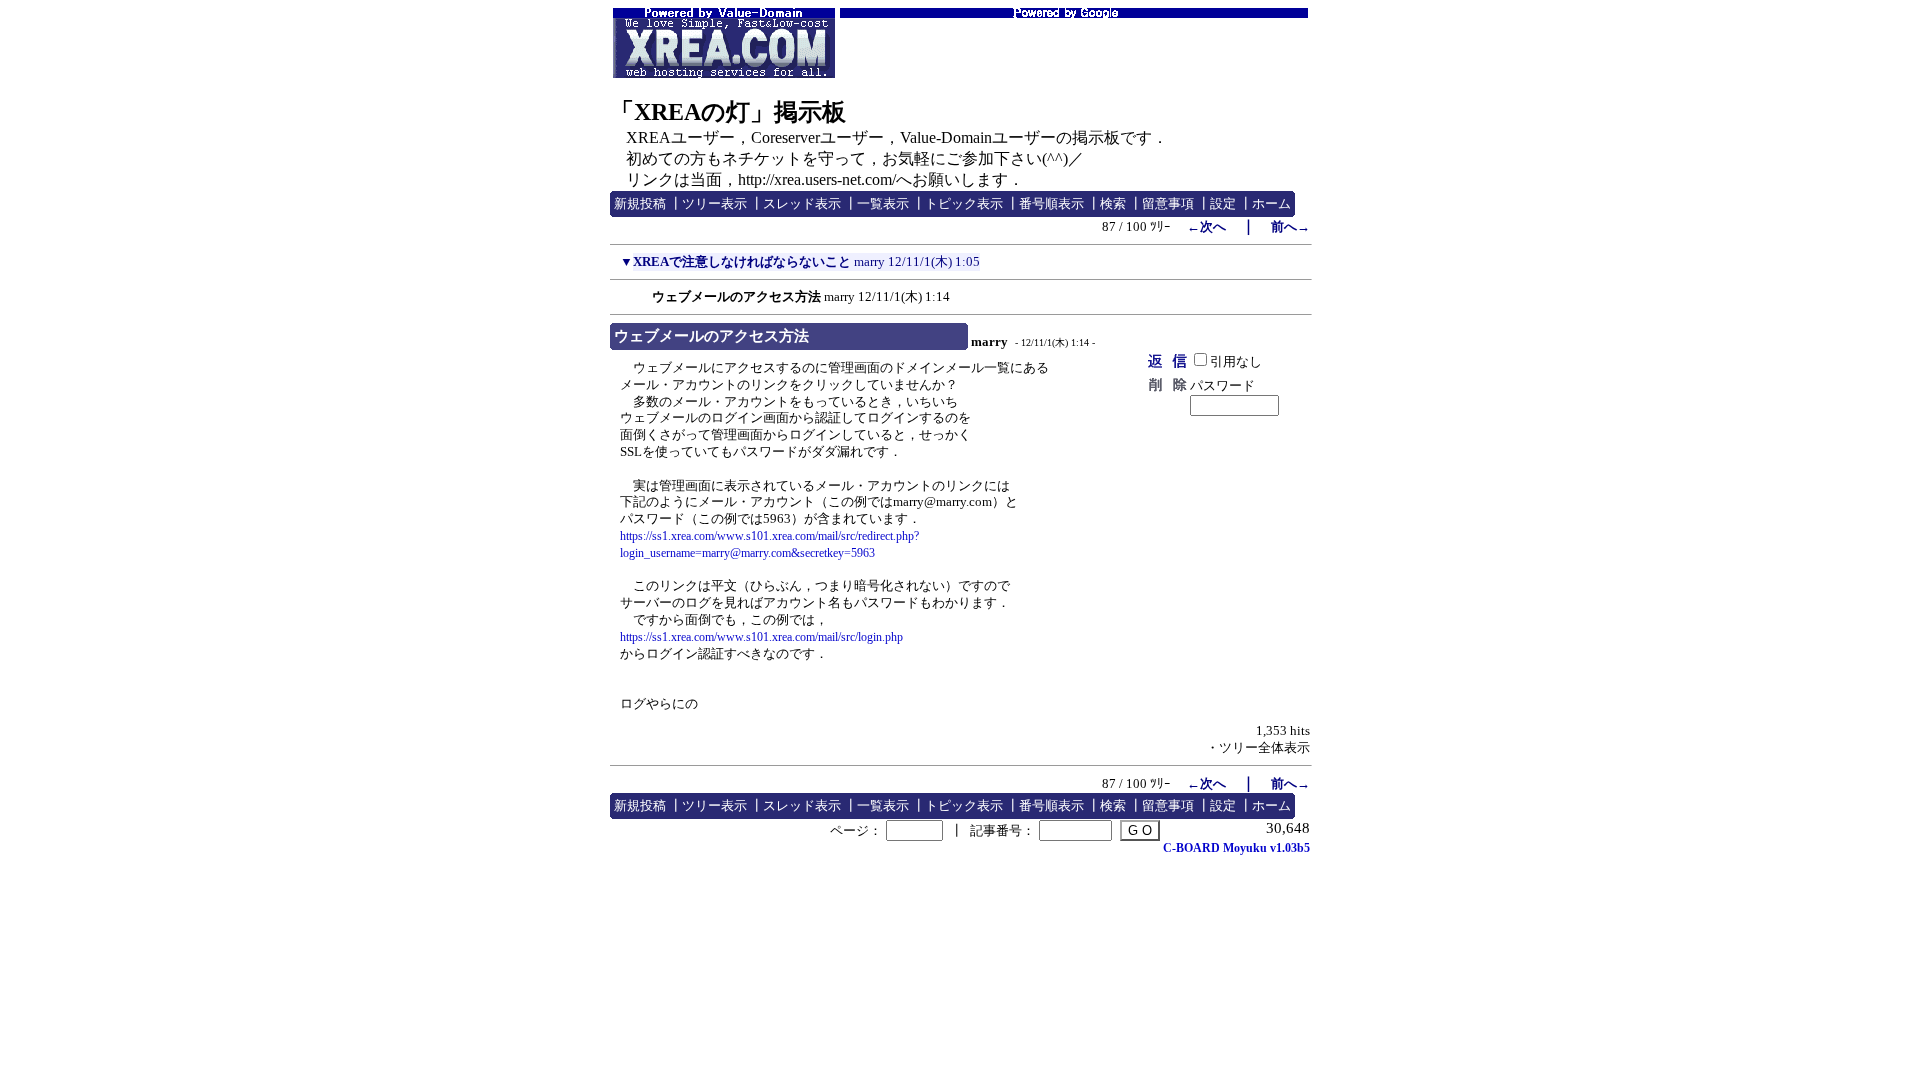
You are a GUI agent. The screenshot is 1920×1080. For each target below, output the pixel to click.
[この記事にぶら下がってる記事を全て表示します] (642, 294)
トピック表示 (964, 203)
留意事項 (1168, 203)
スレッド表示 (802, 203)
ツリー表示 (714, 203)
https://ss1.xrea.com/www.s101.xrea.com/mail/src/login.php (761, 637)
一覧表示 (883, 203)
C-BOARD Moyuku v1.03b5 (1236, 848)
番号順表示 (1051, 203)
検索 (1113, 203)
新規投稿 (640, 203)
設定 (1223, 203)
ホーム (1271, 203)
